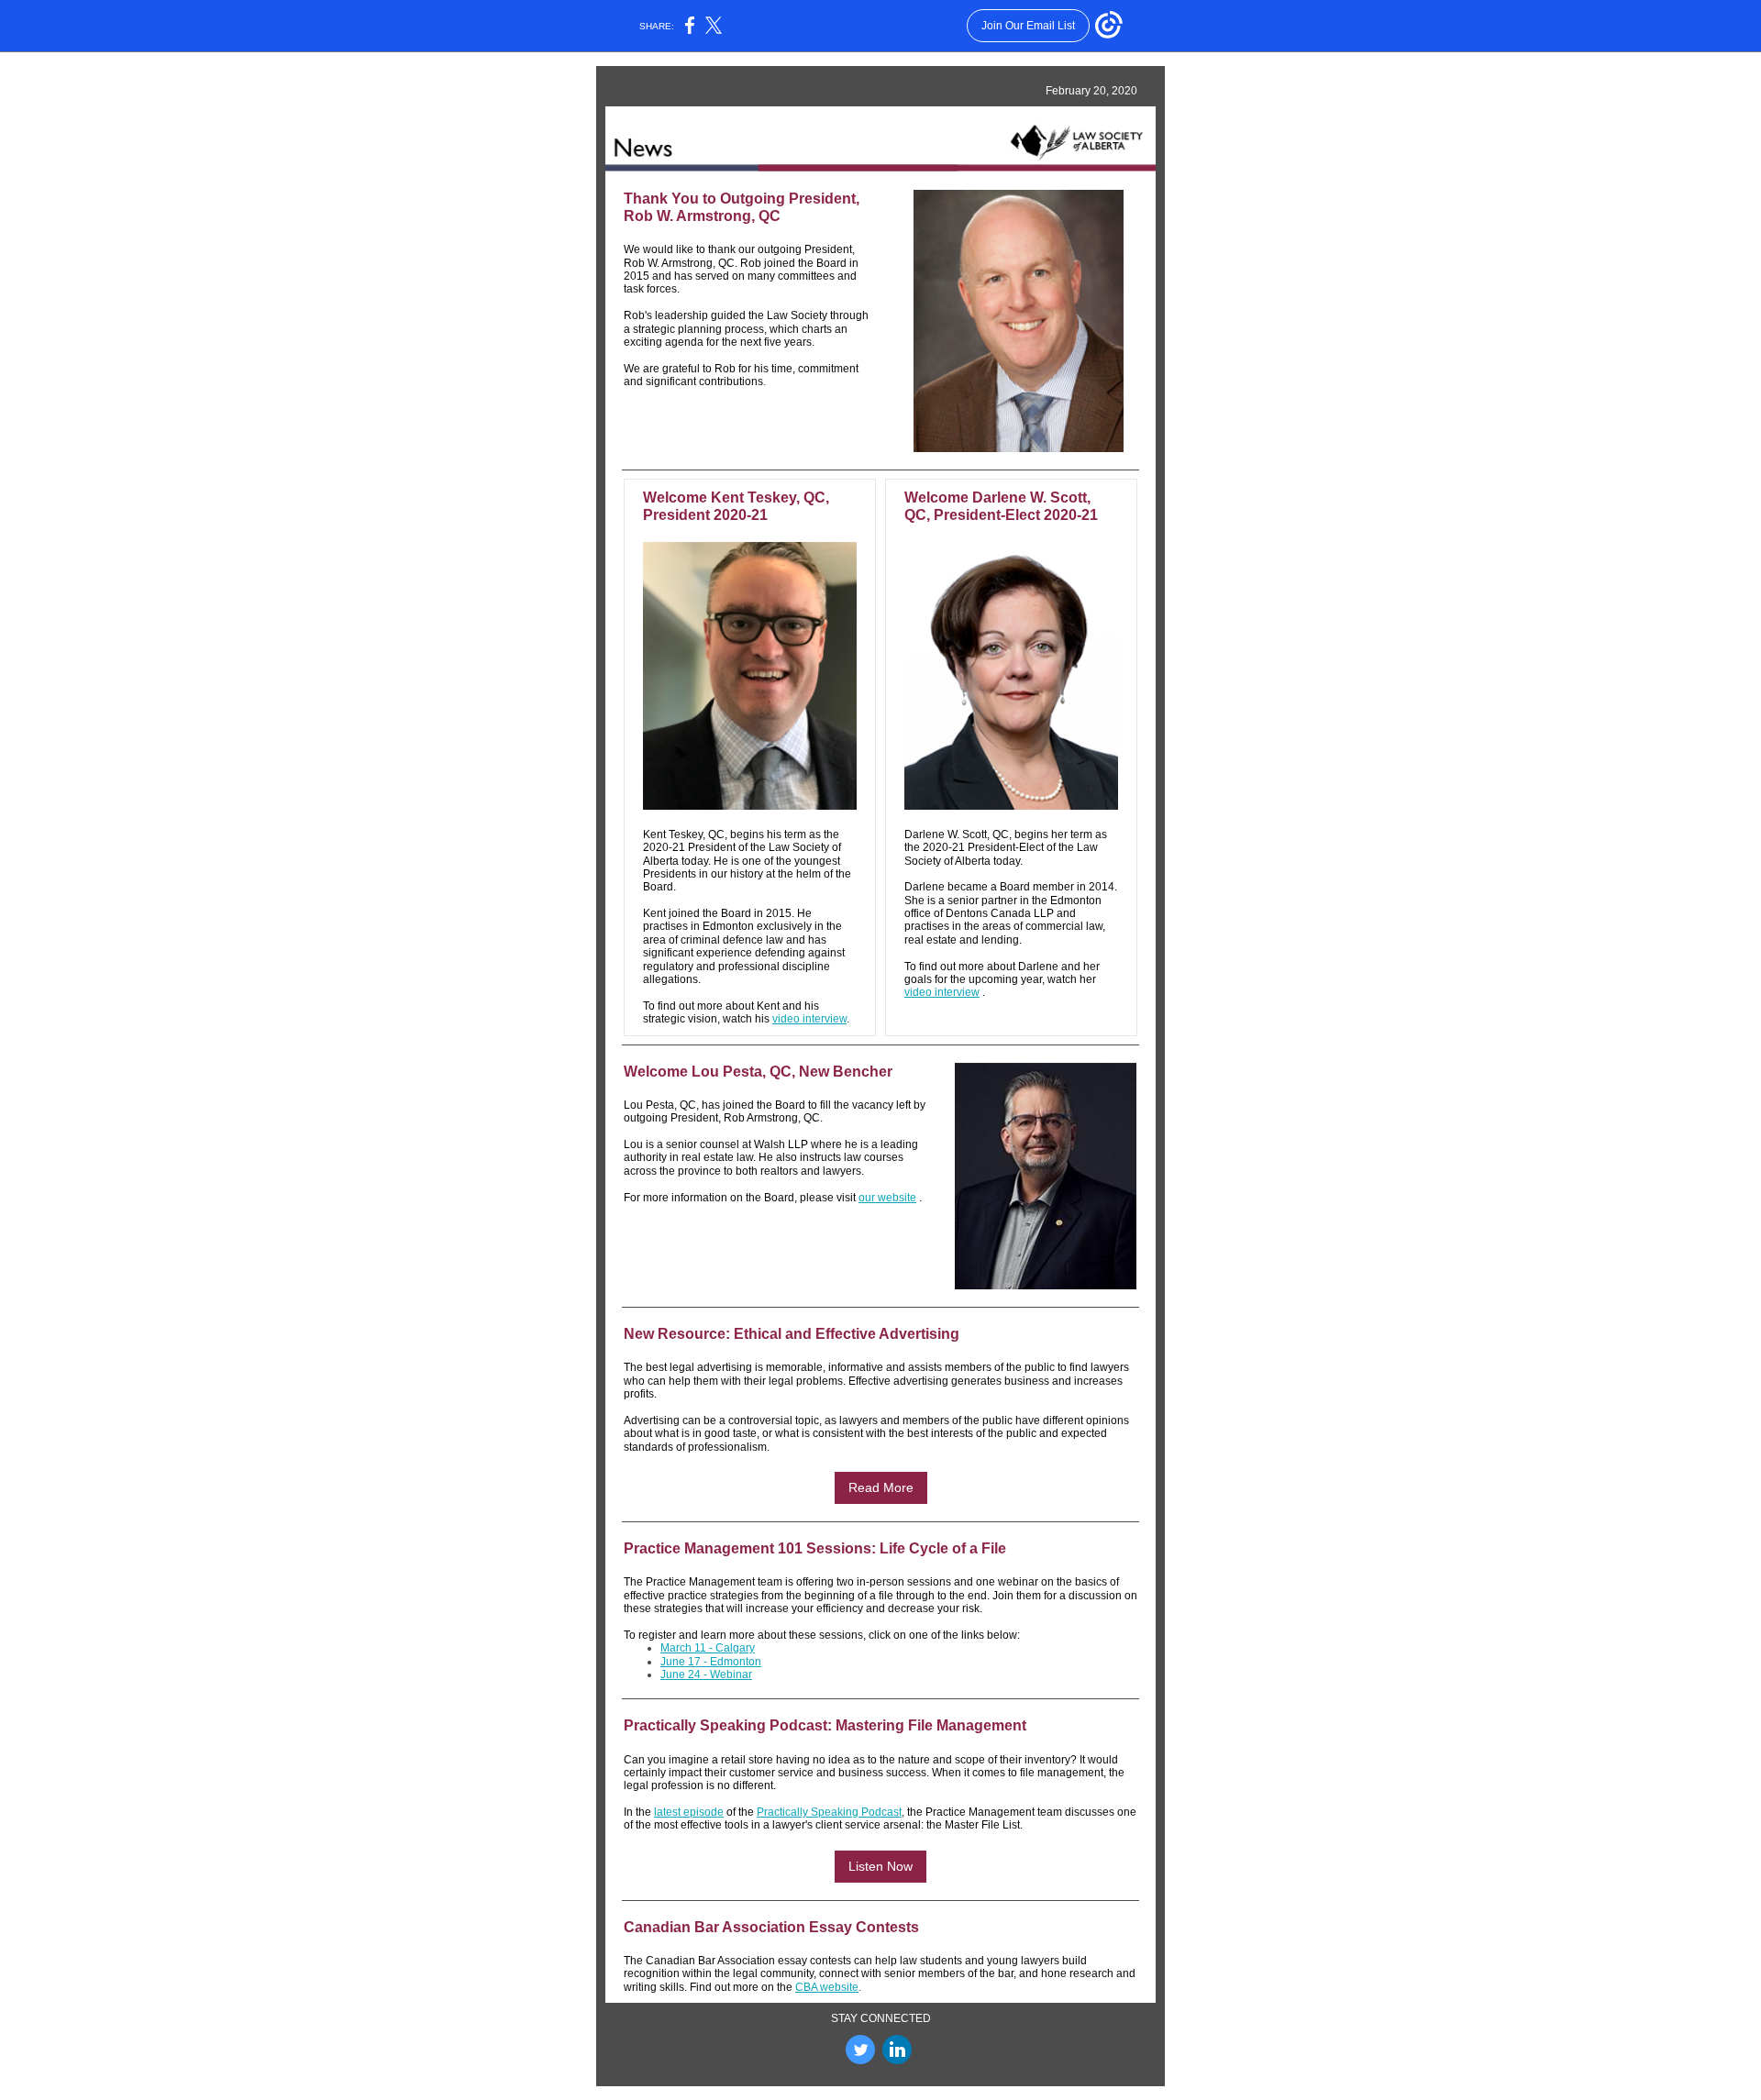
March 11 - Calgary (708, 1648)
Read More (881, 1487)
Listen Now (880, 1866)
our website (887, 1198)
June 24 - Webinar (706, 1674)
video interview (809, 1019)
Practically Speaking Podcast (829, 1812)
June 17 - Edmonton (711, 1662)
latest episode (689, 1812)
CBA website (827, 1987)
